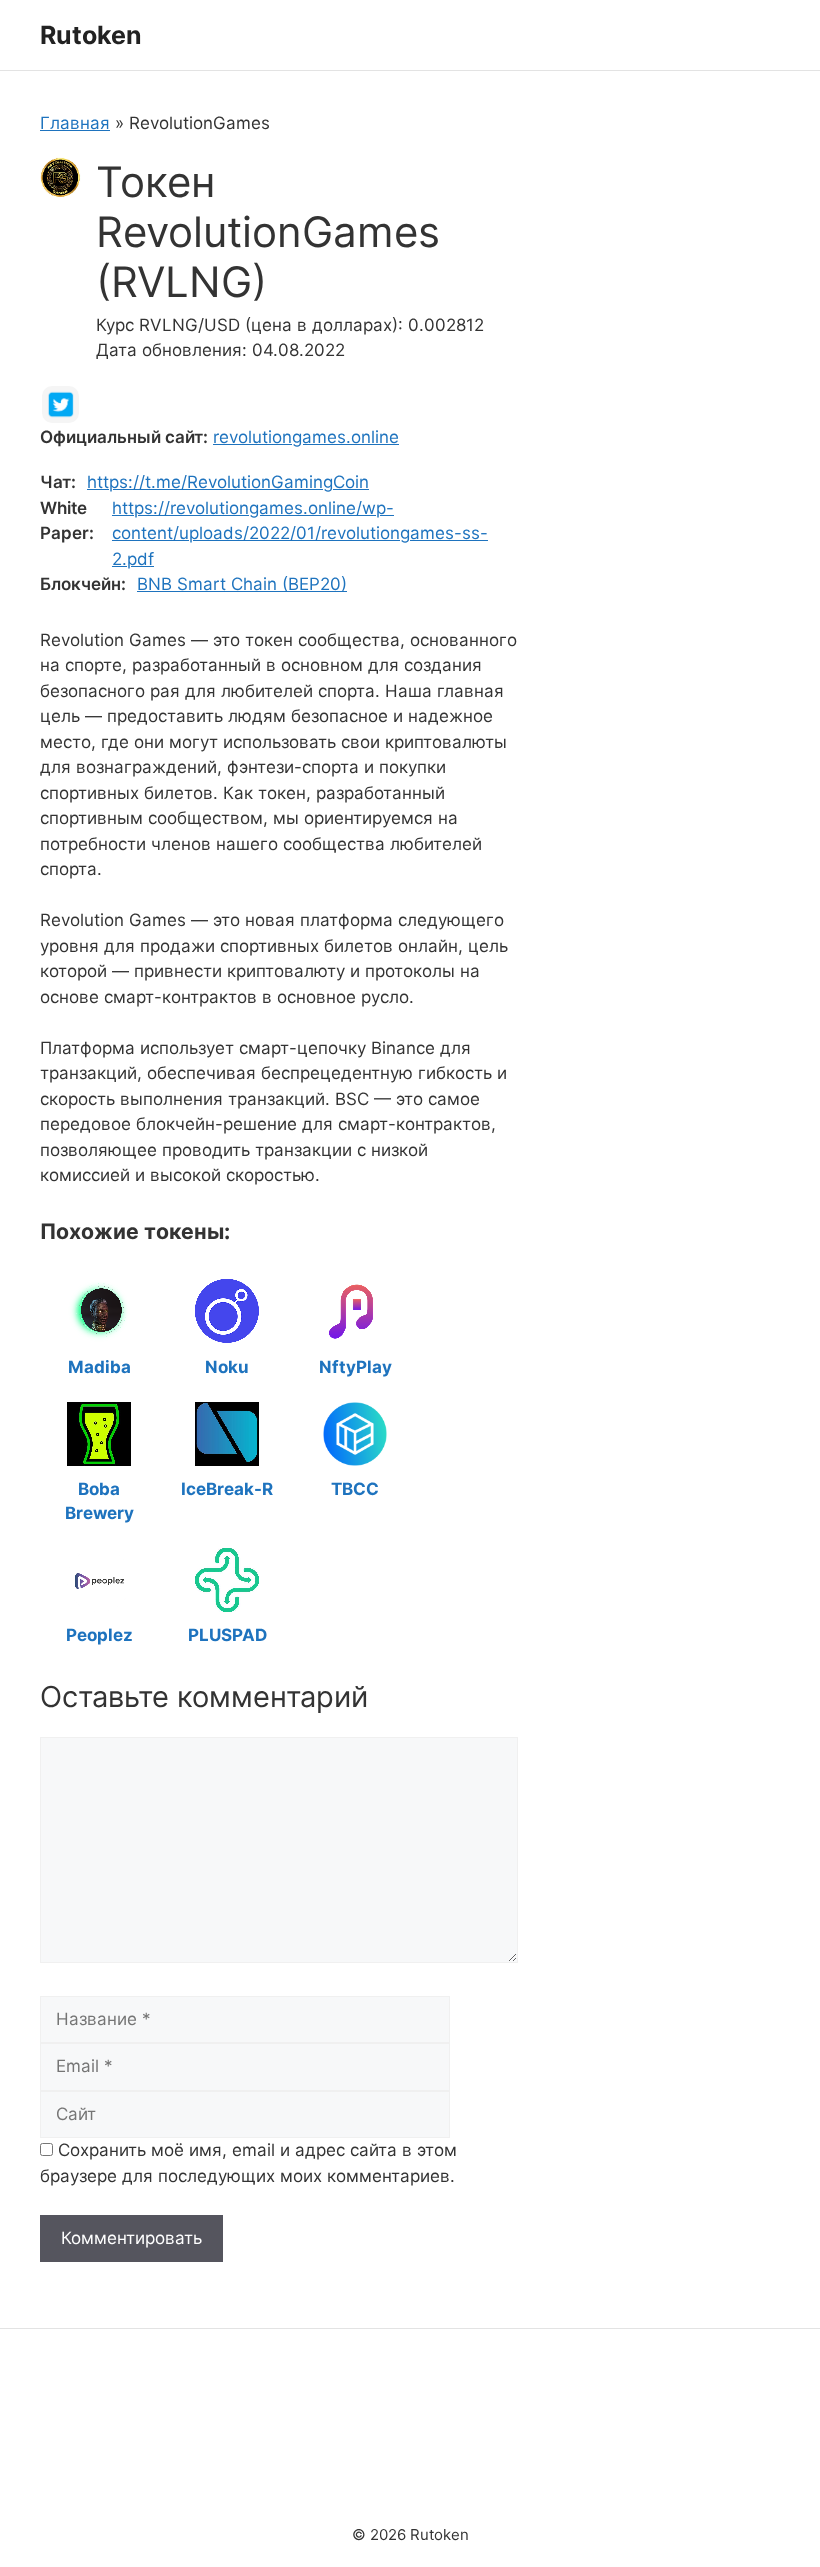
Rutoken (91, 35)
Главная (75, 123)
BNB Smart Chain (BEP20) (242, 584)
